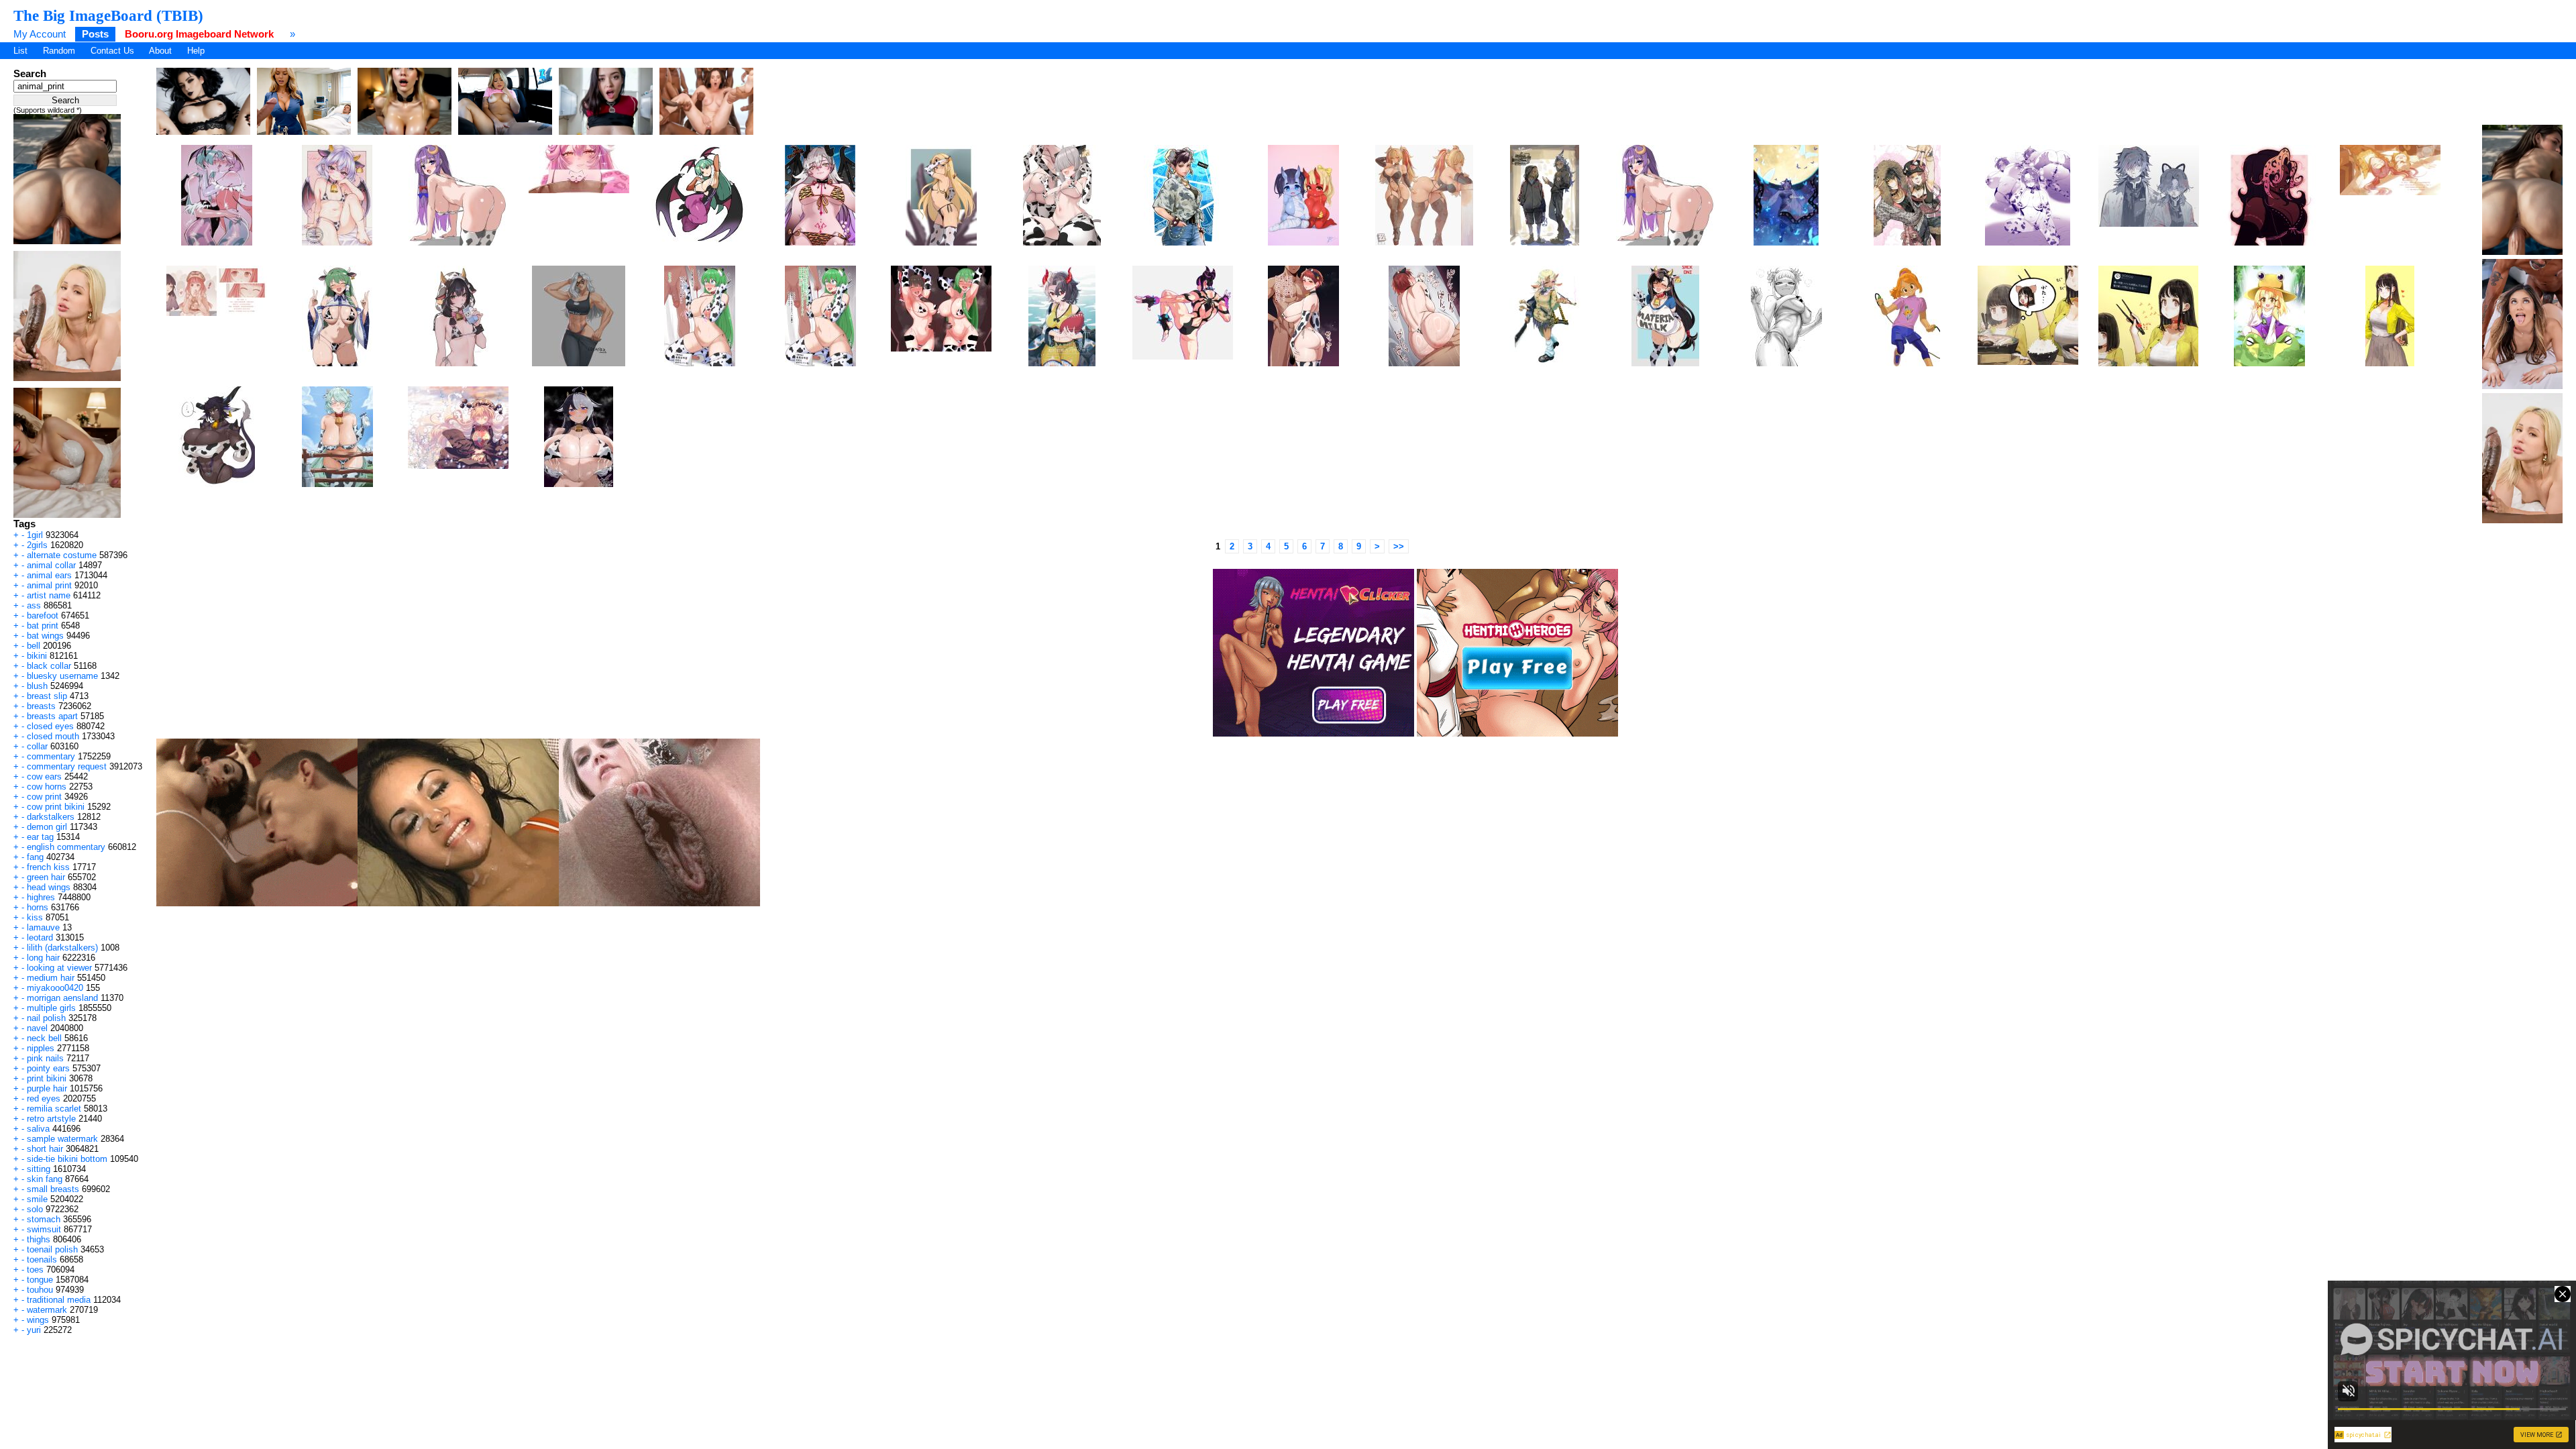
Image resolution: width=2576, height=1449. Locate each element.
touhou (40, 1290)
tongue (40, 1280)
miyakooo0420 (55, 988)
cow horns (47, 787)
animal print (49, 585)
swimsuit (44, 1229)
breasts (41, 706)
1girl (35, 535)
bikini (37, 656)
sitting (39, 1169)
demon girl (47, 827)
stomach (44, 1219)
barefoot (43, 615)
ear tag (40, 837)
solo (35, 1209)
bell (34, 646)
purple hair (47, 1088)
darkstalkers (51, 817)
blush (37, 686)
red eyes (44, 1098)
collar (37, 746)
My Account (40, 34)
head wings (49, 887)
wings (38, 1320)
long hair (43, 958)
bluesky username (62, 676)
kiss (35, 917)
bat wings (45, 636)
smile (37, 1199)
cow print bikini (56, 807)
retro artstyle (51, 1119)
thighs (39, 1239)
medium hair (51, 978)
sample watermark (62, 1139)
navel (37, 1028)
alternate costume (62, 555)
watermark (47, 1310)
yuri (34, 1330)
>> (1399, 546)
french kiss (48, 867)
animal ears (49, 575)
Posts (95, 34)
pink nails (45, 1058)
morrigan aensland (62, 998)
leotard (40, 937)
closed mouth (53, 736)
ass (34, 605)
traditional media (59, 1300)
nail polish (46, 1018)
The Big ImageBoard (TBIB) (108, 15)
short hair (45, 1149)
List (20, 51)
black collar (49, 666)
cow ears (44, 776)
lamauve (43, 927)
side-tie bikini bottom (67, 1159)
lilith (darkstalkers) (62, 948)
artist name (49, 595)
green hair (46, 877)
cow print (44, 797)
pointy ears (48, 1068)
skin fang (45, 1179)
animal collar (51, 565)
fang (35, 857)
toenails (42, 1259)
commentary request (67, 766)
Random (59, 51)
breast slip (47, 696)
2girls (37, 545)
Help (196, 51)
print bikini (47, 1078)
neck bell (44, 1038)
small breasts (53, 1189)
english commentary (66, 847)
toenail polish (52, 1249)
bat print (43, 626)
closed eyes (50, 726)
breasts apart (52, 716)
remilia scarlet (54, 1109)
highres (41, 897)
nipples (41, 1048)
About (160, 51)
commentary (51, 756)
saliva (38, 1129)
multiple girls (51, 1008)
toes (35, 1270)
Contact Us (112, 51)
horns (38, 907)
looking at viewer (59, 968)
